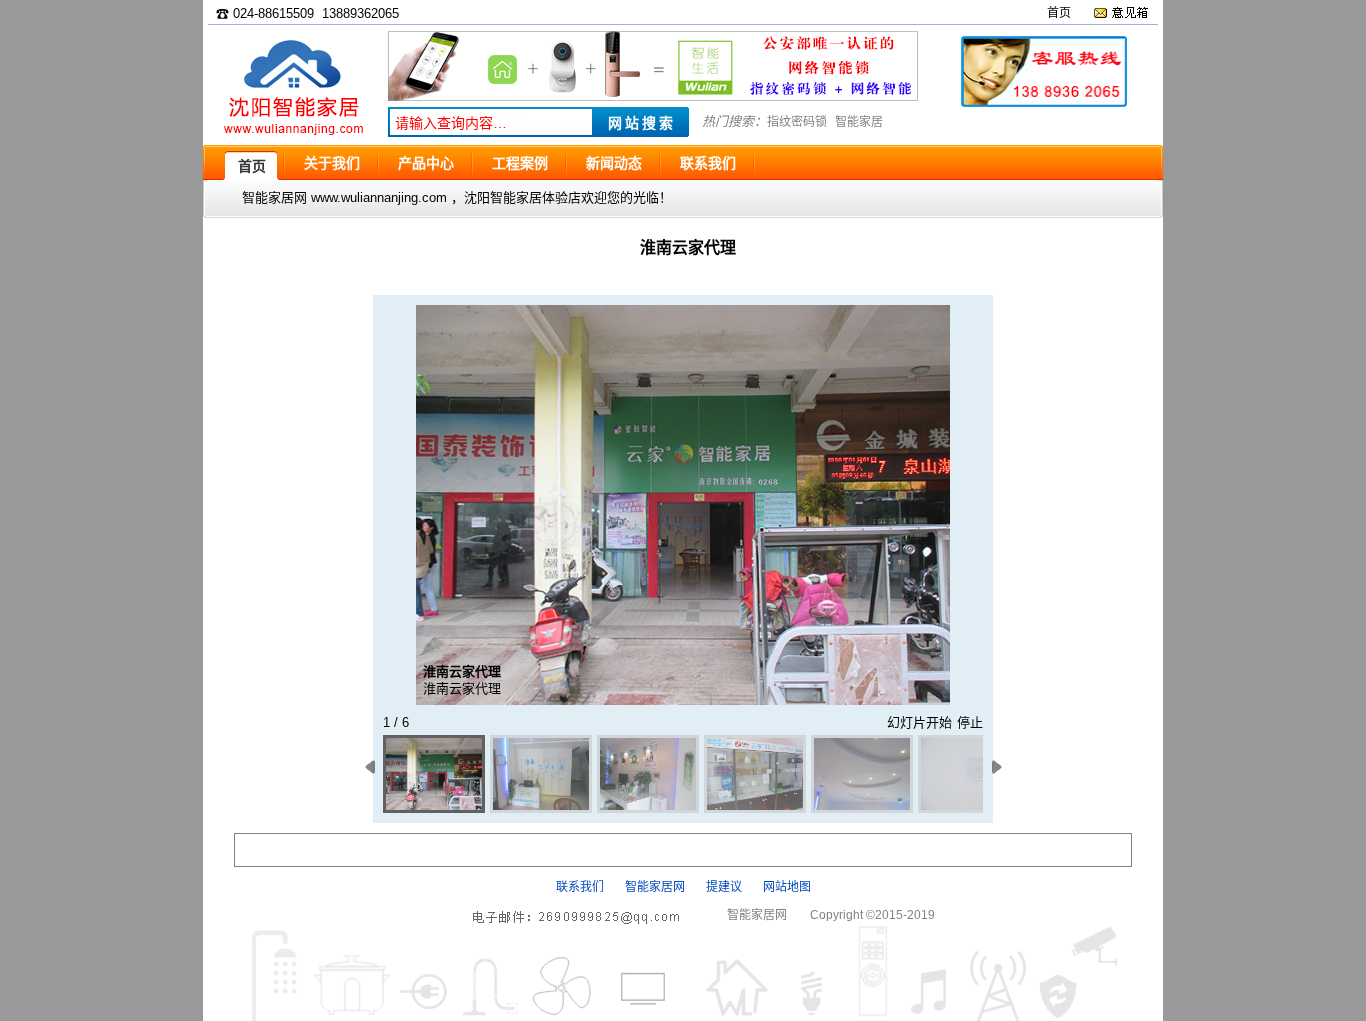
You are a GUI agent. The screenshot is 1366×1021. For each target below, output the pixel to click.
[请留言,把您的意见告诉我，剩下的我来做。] (1120, 13)
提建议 (724, 887)
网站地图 (787, 887)
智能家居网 (655, 887)
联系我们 (580, 887)
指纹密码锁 (797, 122)
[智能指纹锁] (653, 96)
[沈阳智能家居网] (293, 135)
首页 (1059, 13)
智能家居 (859, 122)
